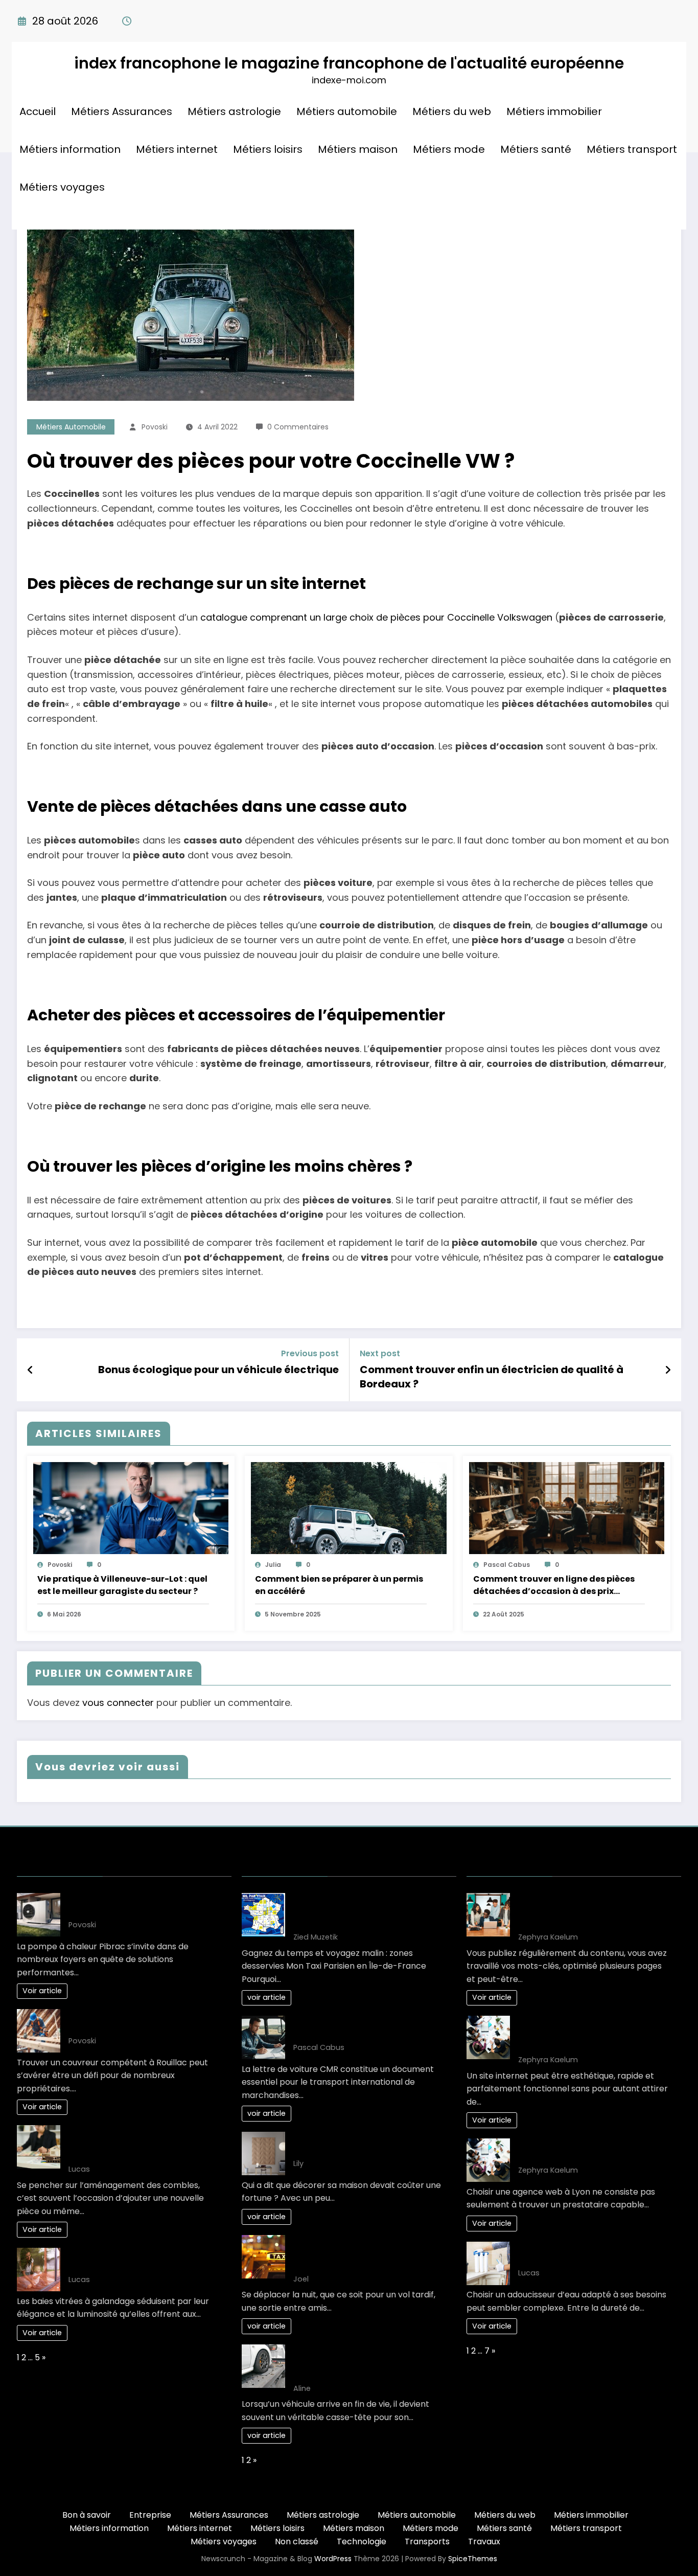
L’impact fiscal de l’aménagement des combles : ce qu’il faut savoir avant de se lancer (137, 2143)
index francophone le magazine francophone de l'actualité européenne (349, 63)
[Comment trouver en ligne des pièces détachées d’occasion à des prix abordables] (567, 1508)
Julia (273, 1565)
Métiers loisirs (268, 149)
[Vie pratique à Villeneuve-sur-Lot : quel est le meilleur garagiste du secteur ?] (131, 1508)
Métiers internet (177, 149)
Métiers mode (449, 149)
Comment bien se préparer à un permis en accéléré (339, 1585)
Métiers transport (632, 149)
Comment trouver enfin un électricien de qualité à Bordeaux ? (492, 1377)
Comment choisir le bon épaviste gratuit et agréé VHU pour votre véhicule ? (360, 2363)
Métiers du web (452, 111)
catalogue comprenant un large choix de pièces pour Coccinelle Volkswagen (376, 617)
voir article (266, 1997)
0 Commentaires (298, 427)
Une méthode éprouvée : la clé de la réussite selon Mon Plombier (141, 1905)
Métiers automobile (347, 111)
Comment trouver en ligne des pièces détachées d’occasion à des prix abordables (554, 1585)
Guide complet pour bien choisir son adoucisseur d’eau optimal (590, 2254)
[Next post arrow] (668, 1370)
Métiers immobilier (554, 111)
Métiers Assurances (122, 111)
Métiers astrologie (234, 111)
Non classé (297, 2541)
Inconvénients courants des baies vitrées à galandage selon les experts (143, 2260)
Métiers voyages (62, 187)
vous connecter (118, 1703)
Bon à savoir (87, 2515)
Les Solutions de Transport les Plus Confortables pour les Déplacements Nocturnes (368, 2253)
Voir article (42, 1991)
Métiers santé (536, 149)
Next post (380, 1353)
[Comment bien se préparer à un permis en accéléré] (348, 1508)
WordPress (333, 2559)
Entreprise (150, 2515)
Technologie (362, 2541)
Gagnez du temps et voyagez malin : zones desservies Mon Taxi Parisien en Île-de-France (369, 1911)
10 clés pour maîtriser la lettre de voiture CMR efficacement (359, 2028)
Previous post (310, 1353)
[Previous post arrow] (30, 1370)
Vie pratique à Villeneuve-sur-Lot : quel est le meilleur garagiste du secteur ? (122, 1585)
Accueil (38, 111)
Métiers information (70, 149)
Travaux (484, 2541)
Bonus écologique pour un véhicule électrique (218, 1370)
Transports (427, 2541)
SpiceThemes (473, 2559)
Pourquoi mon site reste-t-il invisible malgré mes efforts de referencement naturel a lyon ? (590, 1911)
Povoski (155, 427)
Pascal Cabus (507, 1565)
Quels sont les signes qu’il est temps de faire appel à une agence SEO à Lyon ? (590, 2034)
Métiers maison (358, 149)
